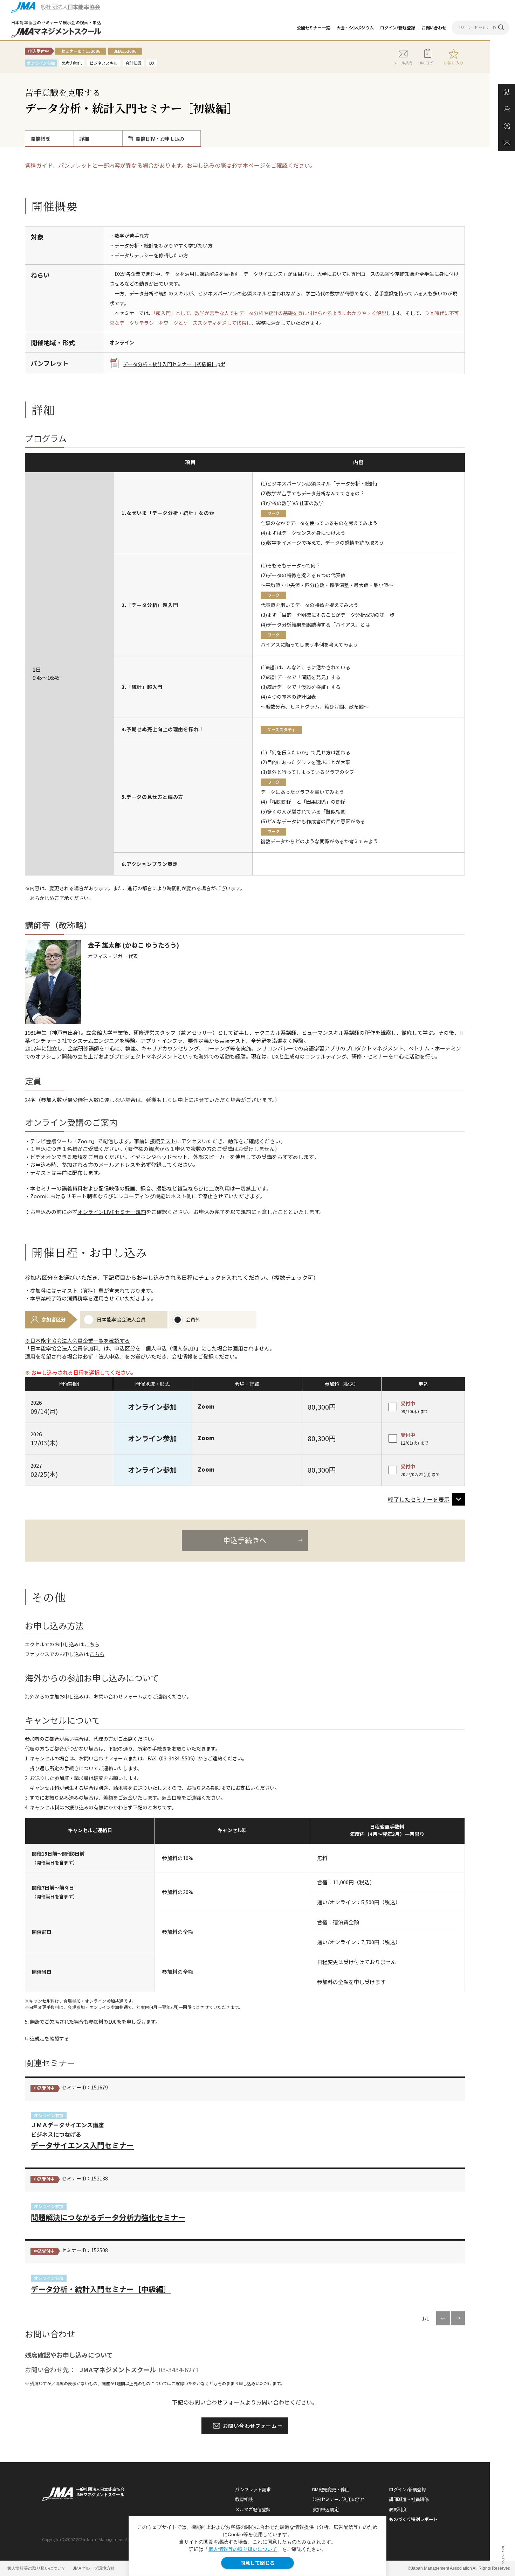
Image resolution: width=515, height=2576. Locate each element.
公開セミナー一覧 (313, 27)
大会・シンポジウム (355, 27)
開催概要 (40, 139)
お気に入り (454, 63)
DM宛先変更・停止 (331, 2489)
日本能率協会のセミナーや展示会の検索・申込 (56, 22)
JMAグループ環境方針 (94, 2568)
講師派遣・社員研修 (409, 2499)
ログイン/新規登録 (398, 27)
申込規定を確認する (47, 2038)
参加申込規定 (325, 2509)
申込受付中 (44, 2088)
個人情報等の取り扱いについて (243, 2549)
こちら (92, 1644)
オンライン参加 (49, 2115)
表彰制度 (398, 2509)
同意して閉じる (257, 2563)
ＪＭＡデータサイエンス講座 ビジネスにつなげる (82, 2135)
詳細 (84, 139)
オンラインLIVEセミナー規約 (112, 1212)
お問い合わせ (434, 27)
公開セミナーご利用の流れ (339, 2499)
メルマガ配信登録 (253, 2509)
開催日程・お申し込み (160, 139)
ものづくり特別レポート (413, 2519)
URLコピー (428, 63)
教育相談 (244, 2499)
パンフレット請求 (253, 2489)
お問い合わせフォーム (118, 1696)
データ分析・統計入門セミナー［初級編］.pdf (174, 364)
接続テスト (163, 1141)
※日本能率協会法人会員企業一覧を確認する (77, 1341)
